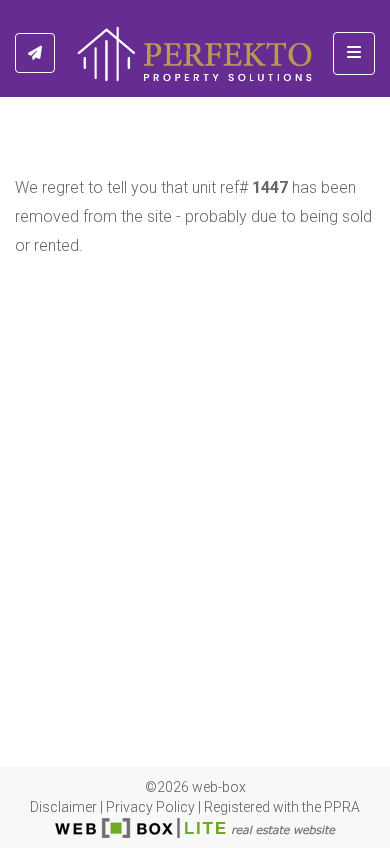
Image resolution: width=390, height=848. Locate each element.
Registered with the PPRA (282, 807)
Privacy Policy (150, 807)
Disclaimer (63, 807)
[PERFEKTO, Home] (194, 53)
